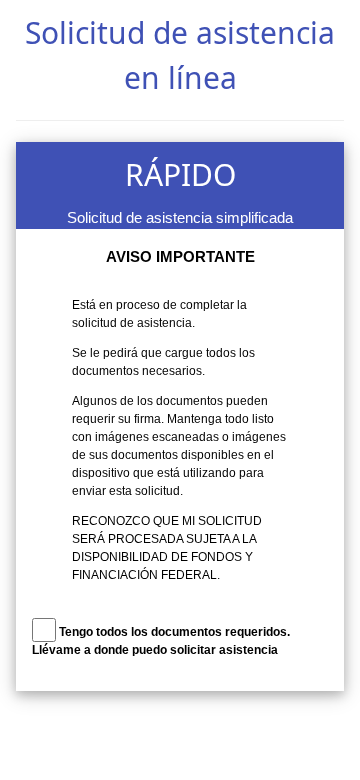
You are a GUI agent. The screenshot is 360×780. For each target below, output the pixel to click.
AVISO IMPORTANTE (180, 256)
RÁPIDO (180, 174)
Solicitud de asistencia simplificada (180, 217)
